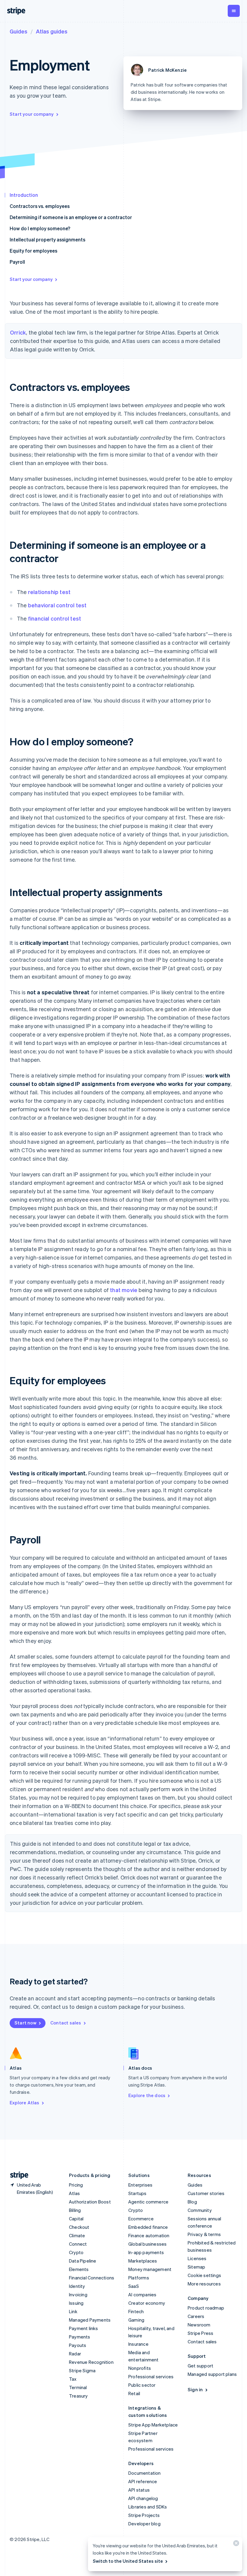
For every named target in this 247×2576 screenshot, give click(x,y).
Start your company (32, 114)
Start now (25, 2023)
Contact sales (66, 2023)
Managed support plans (212, 2374)
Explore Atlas (25, 2103)
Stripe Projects (144, 2515)
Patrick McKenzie (167, 70)
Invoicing (78, 2294)
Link (73, 2311)
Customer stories (206, 2193)
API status (139, 2490)
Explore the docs (147, 2095)
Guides (19, 31)
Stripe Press (200, 2333)
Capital (76, 2219)
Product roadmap (206, 2308)
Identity (77, 2286)
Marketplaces (143, 2261)
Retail (134, 2393)
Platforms (139, 2278)
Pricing (76, 2185)
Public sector (142, 2385)
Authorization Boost (90, 2202)
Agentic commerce (148, 2202)
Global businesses (147, 2244)
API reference (143, 2481)
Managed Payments (90, 2320)
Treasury (78, 2396)
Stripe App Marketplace (153, 2425)
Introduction (24, 195)
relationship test (49, 592)
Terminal (78, 2387)
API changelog (143, 2498)
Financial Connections (92, 2278)
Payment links (84, 2328)
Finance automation (149, 2235)
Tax (73, 2379)
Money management (150, 2269)
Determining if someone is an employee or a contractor (71, 217)
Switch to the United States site (128, 2561)
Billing (75, 2210)
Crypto (76, 2252)
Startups (138, 2193)
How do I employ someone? (40, 228)
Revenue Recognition (91, 2362)
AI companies (142, 2294)
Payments (80, 2337)
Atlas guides (52, 31)
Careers (196, 2316)
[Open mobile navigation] (234, 11)
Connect (78, 2244)
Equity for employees (33, 251)
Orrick (18, 332)
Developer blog (144, 2524)
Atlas (74, 2193)
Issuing (76, 2303)
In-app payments (146, 2252)
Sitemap (196, 2267)
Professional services (151, 2376)
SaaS (134, 2286)
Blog (192, 2202)
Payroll (17, 262)
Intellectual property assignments (47, 239)
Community (200, 2210)
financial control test (55, 618)
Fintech (136, 2311)
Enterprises (140, 2185)
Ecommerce (141, 2219)
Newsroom (199, 2325)
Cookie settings (204, 2275)
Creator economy (147, 2303)
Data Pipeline (83, 2261)
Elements (79, 2269)
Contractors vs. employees (40, 206)
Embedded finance (148, 2227)
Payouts (78, 2345)
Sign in (195, 2389)
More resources (204, 2284)
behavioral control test (57, 605)
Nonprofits (140, 2368)
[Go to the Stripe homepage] (17, 2175)
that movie (124, 1290)
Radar (75, 2354)
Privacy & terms (204, 2234)
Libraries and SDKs (148, 2507)
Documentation (145, 2473)
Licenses (197, 2258)
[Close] (235, 2545)
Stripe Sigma (82, 2370)
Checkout (79, 2227)
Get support (200, 2366)
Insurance (138, 2344)
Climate (77, 2235)
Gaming (136, 2320)
